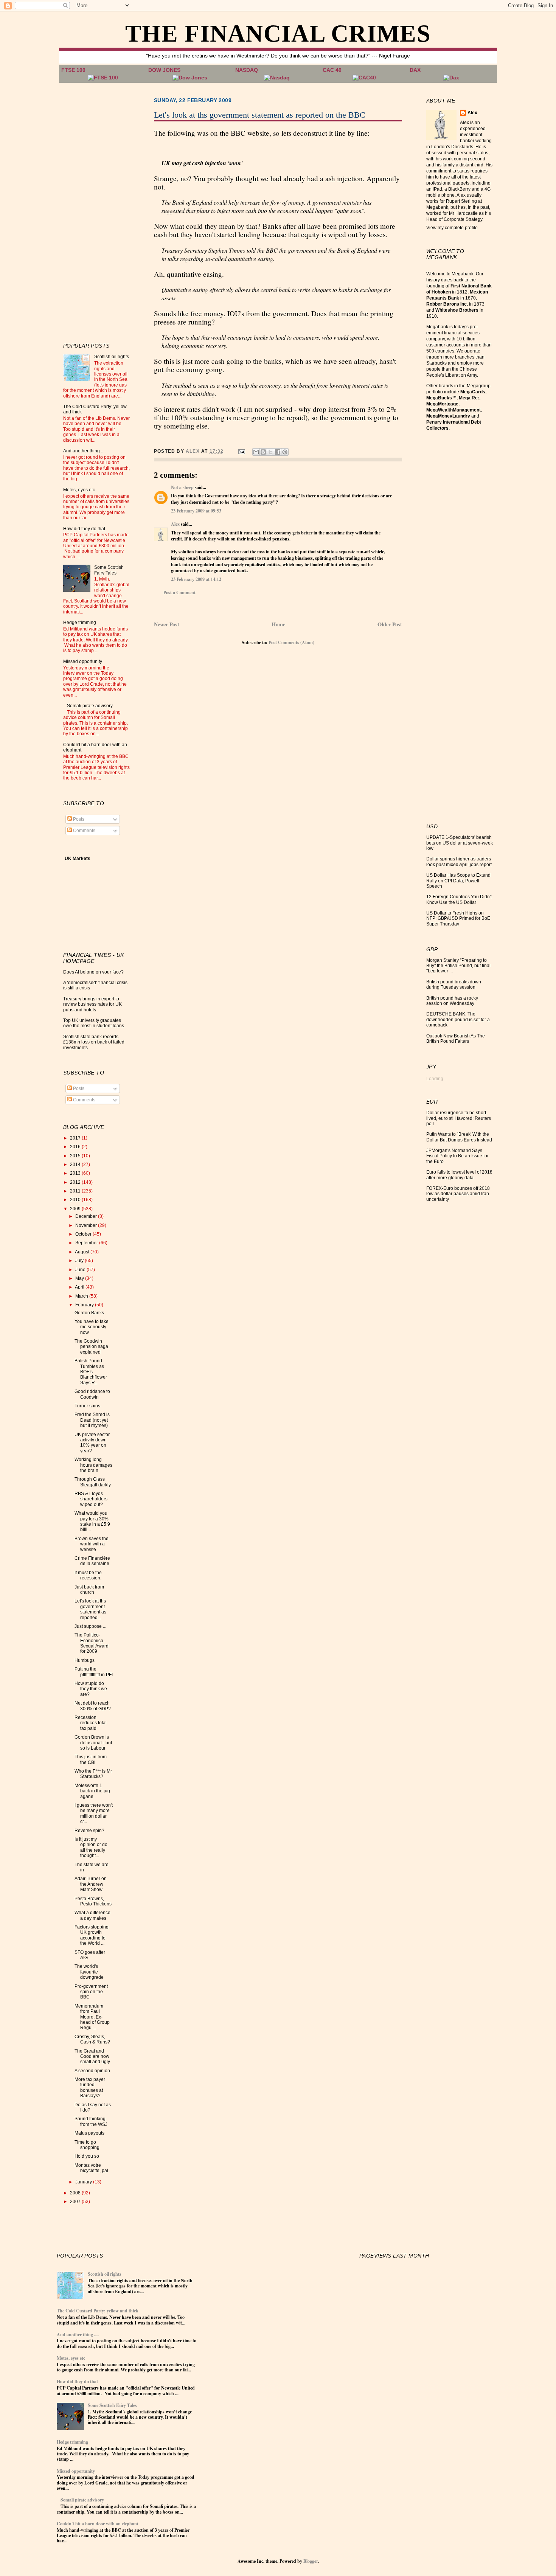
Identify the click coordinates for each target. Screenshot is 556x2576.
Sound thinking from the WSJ (91, 2121)
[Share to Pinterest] (285, 452)
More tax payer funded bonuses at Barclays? (90, 2088)
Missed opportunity (83, 661)
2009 (76, 1209)
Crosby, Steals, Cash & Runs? (92, 2039)
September (87, 1243)
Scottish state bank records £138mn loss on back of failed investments (94, 1042)
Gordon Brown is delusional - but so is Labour (93, 1743)
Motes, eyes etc (79, 490)
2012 (76, 1182)
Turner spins (87, 1406)
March (82, 1296)
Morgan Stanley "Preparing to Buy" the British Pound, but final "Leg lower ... (458, 966)
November (87, 1225)
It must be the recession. (88, 1575)
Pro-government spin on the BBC (91, 1992)
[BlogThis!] (263, 452)
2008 (76, 2193)
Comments (84, 831)
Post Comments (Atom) (291, 642)
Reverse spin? (89, 1831)
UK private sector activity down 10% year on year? (92, 1443)
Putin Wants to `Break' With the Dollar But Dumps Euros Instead (459, 1137)
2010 (76, 1200)
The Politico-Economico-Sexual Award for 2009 (92, 1643)
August (83, 1252)
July (80, 1261)
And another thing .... (84, 451)
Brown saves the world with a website (92, 1544)
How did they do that (84, 529)
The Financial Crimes (278, 33)
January (84, 2182)
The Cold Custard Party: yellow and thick (98, 2311)
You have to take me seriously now (92, 1327)
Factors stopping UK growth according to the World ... (92, 1935)
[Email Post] (241, 451)
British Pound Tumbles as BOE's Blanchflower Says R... (91, 1372)
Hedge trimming (80, 623)
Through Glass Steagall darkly (93, 1482)
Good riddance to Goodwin (92, 1394)
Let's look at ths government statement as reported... (90, 1609)
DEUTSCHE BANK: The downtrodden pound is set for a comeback (458, 1019)
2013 (76, 1173)
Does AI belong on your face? (93, 972)
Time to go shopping (87, 2145)
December (87, 1216)
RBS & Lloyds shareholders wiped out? (91, 1499)
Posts (78, 819)
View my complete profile (452, 228)
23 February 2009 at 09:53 (196, 511)
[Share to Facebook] (278, 452)
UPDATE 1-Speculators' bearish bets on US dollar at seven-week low (460, 843)
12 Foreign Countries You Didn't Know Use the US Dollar (459, 899)
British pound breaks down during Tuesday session (454, 984)
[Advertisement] (93, 211)
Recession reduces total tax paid (91, 1723)
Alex (175, 524)
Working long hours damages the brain (93, 1465)
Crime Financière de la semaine (92, 1561)
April (80, 1287)
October (84, 1234)
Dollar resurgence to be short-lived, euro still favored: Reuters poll (459, 1118)
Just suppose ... (90, 1626)
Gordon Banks (89, 1313)
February (85, 1305)
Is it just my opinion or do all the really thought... (91, 1847)
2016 (76, 1147)
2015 (76, 1156)
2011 (76, 1191)
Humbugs (85, 1660)
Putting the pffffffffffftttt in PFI (94, 1672)
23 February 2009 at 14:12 (196, 579)
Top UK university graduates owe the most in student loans (94, 1023)
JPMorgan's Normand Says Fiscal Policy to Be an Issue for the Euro (457, 1156)
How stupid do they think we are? (91, 1689)
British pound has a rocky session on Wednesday (452, 1001)
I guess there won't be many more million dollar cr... (94, 1813)
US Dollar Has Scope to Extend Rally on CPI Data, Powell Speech (458, 881)
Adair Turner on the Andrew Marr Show (91, 1884)
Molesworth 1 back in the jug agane (92, 1791)
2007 (76, 2202)
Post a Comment (179, 592)
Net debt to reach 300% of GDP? (93, 1706)
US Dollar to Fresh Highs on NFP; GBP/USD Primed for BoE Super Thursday (458, 918)
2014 (76, 1165)
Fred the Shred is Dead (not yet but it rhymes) (92, 1420)
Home (278, 624)
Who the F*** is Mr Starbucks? (93, 1774)
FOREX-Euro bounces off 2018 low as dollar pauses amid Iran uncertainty (458, 1194)
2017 (76, 1138)
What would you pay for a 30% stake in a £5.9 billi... (92, 1521)
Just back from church (89, 1590)
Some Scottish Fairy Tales (109, 570)
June (81, 1270)
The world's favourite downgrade (89, 1972)
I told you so (87, 2156)
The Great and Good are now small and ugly (92, 2057)
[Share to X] (270, 452)
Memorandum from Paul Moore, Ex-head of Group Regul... (92, 2017)
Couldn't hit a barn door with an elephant (98, 2524)
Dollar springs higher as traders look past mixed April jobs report (459, 862)
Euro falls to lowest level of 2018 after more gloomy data (459, 1175)
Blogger (311, 2561)
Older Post (390, 624)
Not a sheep (182, 487)
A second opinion (92, 2071)
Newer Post (167, 624)
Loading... (436, 1079)
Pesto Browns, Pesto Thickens (93, 1901)
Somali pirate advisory (90, 706)
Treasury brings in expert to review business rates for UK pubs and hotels (92, 1004)
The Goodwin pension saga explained (91, 1347)
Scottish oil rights (112, 357)
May (80, 1278)
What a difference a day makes (92, 1915)
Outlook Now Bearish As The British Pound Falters (456, 1039)
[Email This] (256, 452)
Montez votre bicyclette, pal (91, 2168)
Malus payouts (89, 2133)
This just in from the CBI (91, 1759)
